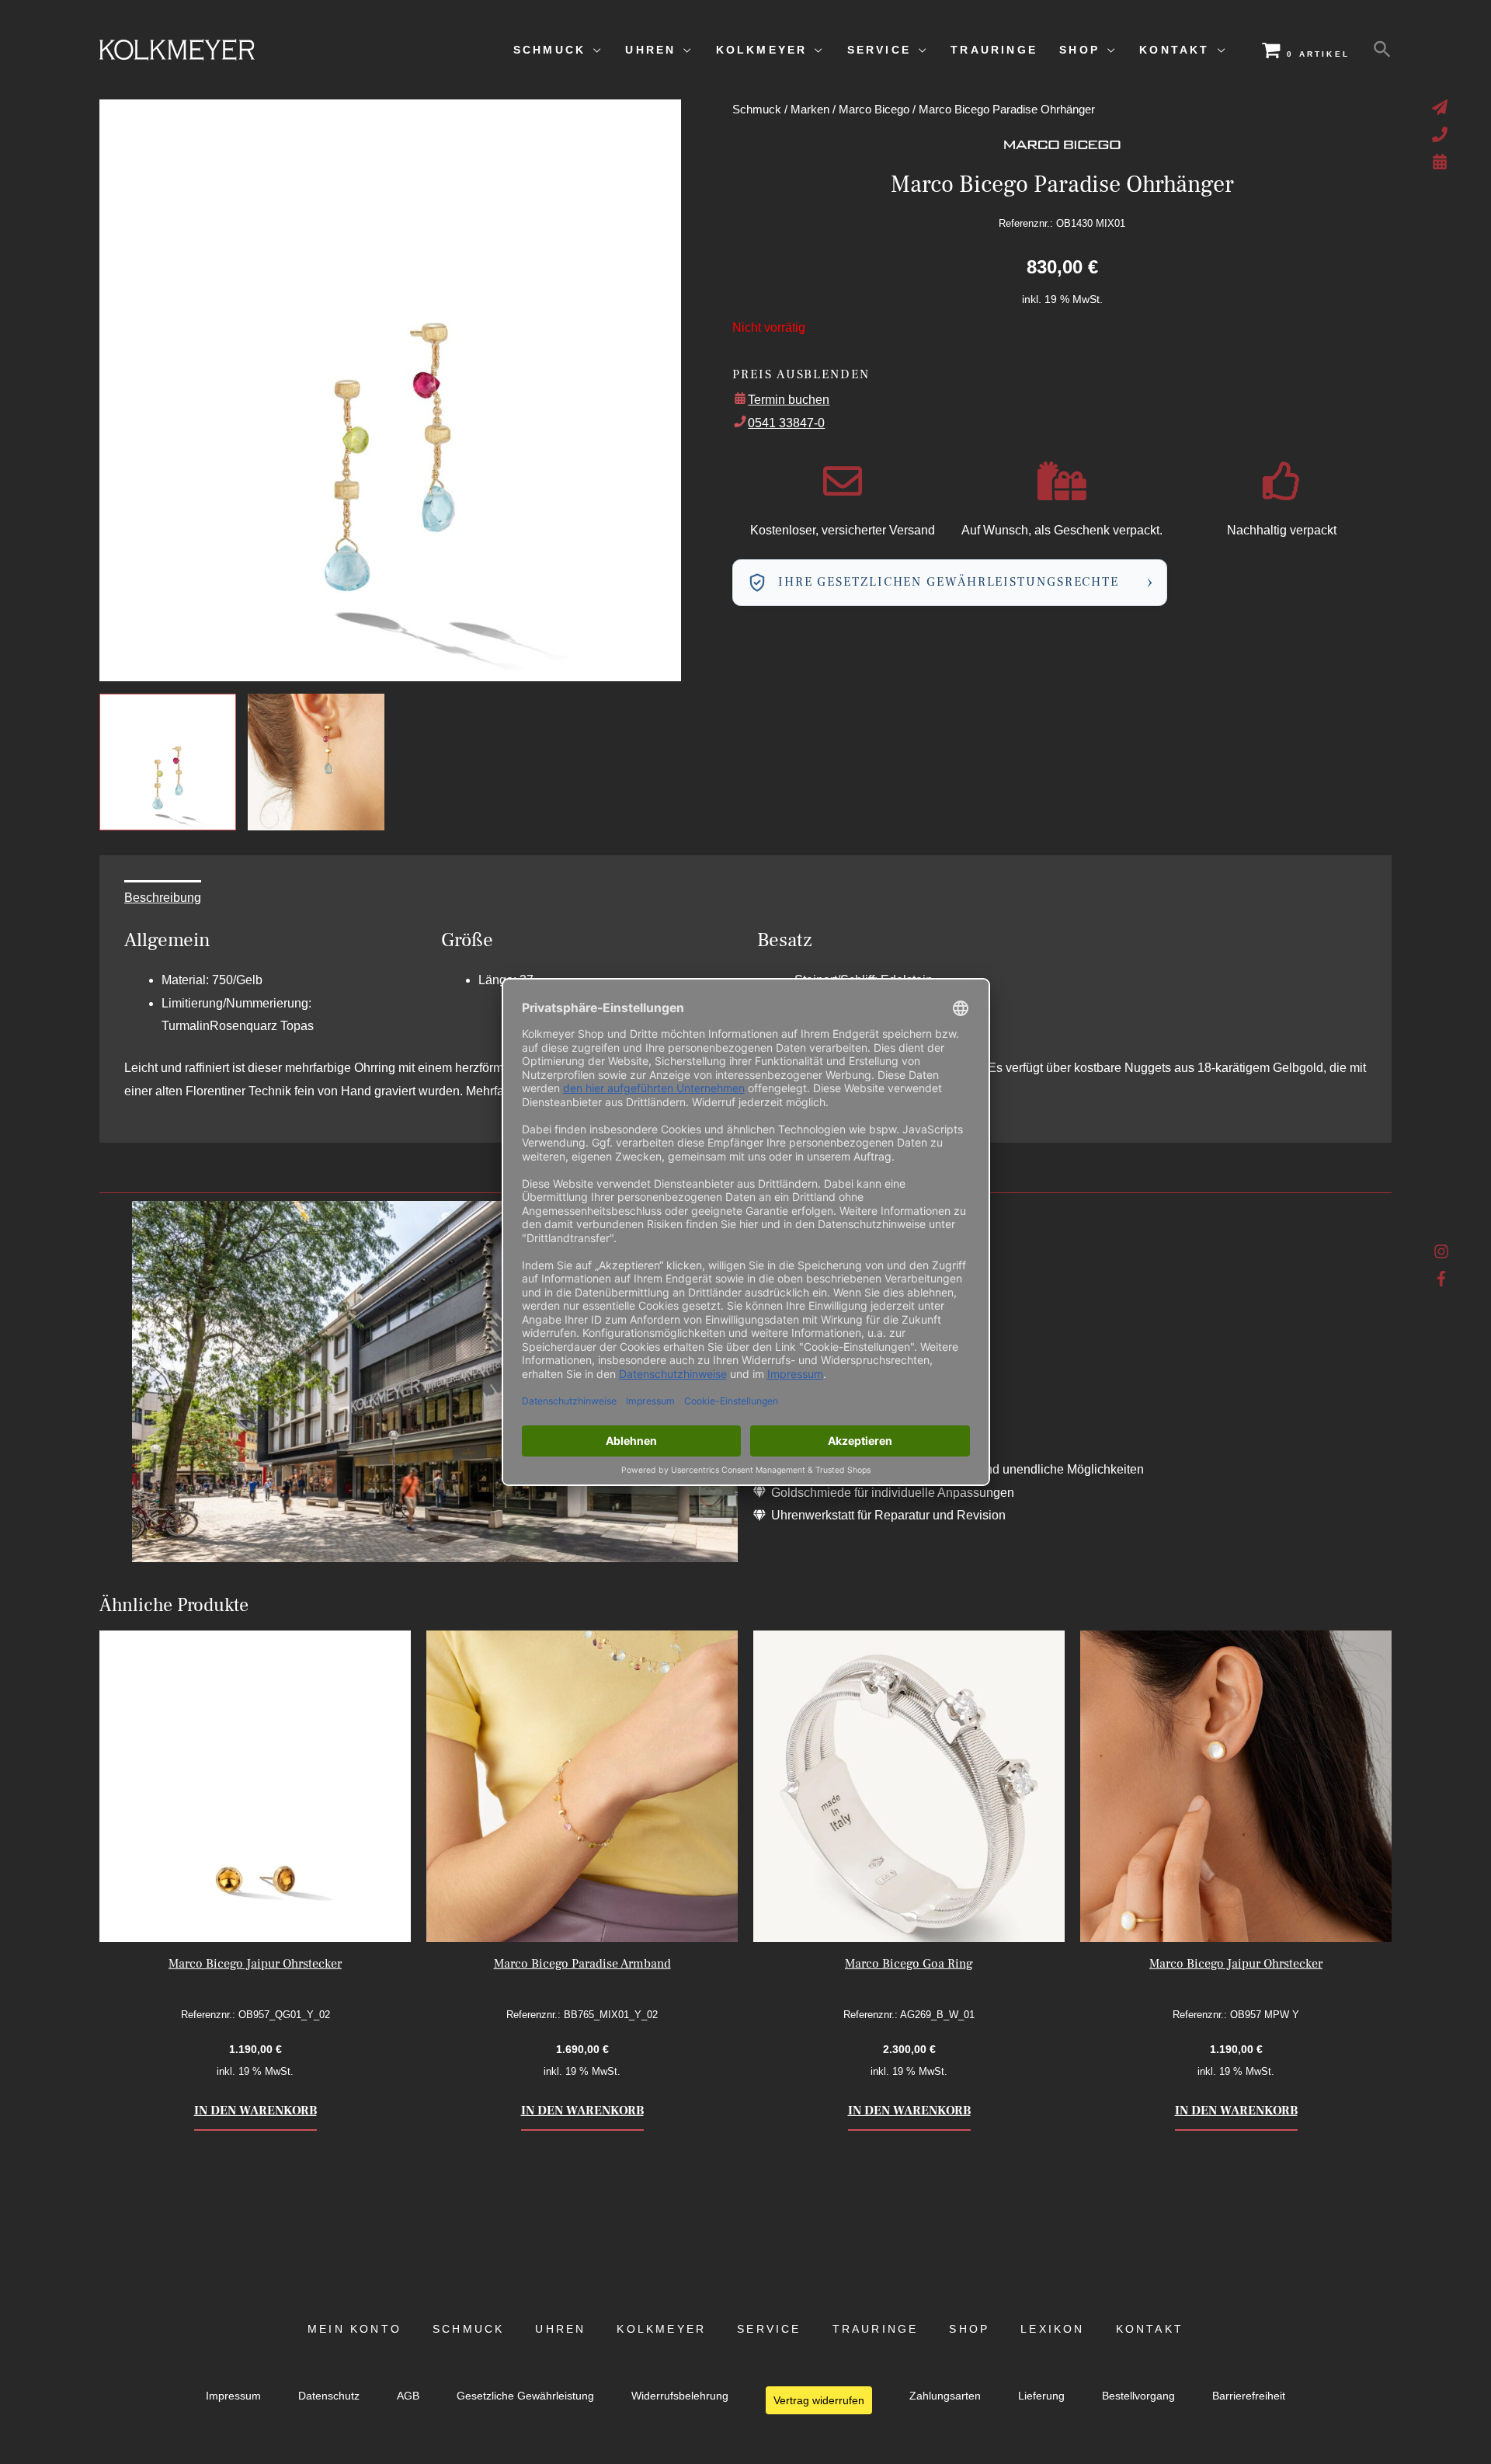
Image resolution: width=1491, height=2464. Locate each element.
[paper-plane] (1442, 107)
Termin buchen (789, 400)
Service (769, 2329)
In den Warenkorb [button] (255, 2111)
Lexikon (1052, 2329)
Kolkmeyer (661, 2329)
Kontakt (1150, 2329)
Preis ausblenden (801, 374)
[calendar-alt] (1442, 162)
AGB (408, 2396)
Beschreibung (163, 898)
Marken (810, 110)
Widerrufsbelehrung (680, 2396)
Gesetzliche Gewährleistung (525, 2396)
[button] (1382, 50)
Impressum (233, 2396)
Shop (969, 2329)
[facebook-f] (1442, 1279)
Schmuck (757, 110)
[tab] (163, 898)
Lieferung (1041, 2396)
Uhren (560, 2329)
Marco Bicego (874, 110)
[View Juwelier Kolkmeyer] (316, 762)
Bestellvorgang (1138, 2396)
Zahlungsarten (945, 2396)
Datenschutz (329, 2396)
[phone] (1442, 134)
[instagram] (1442, 1255)
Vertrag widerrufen (819, 2400)
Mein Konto (355, 2329)
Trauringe (876, 2329)
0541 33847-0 (786, 423)
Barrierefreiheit (1249, 2396)
